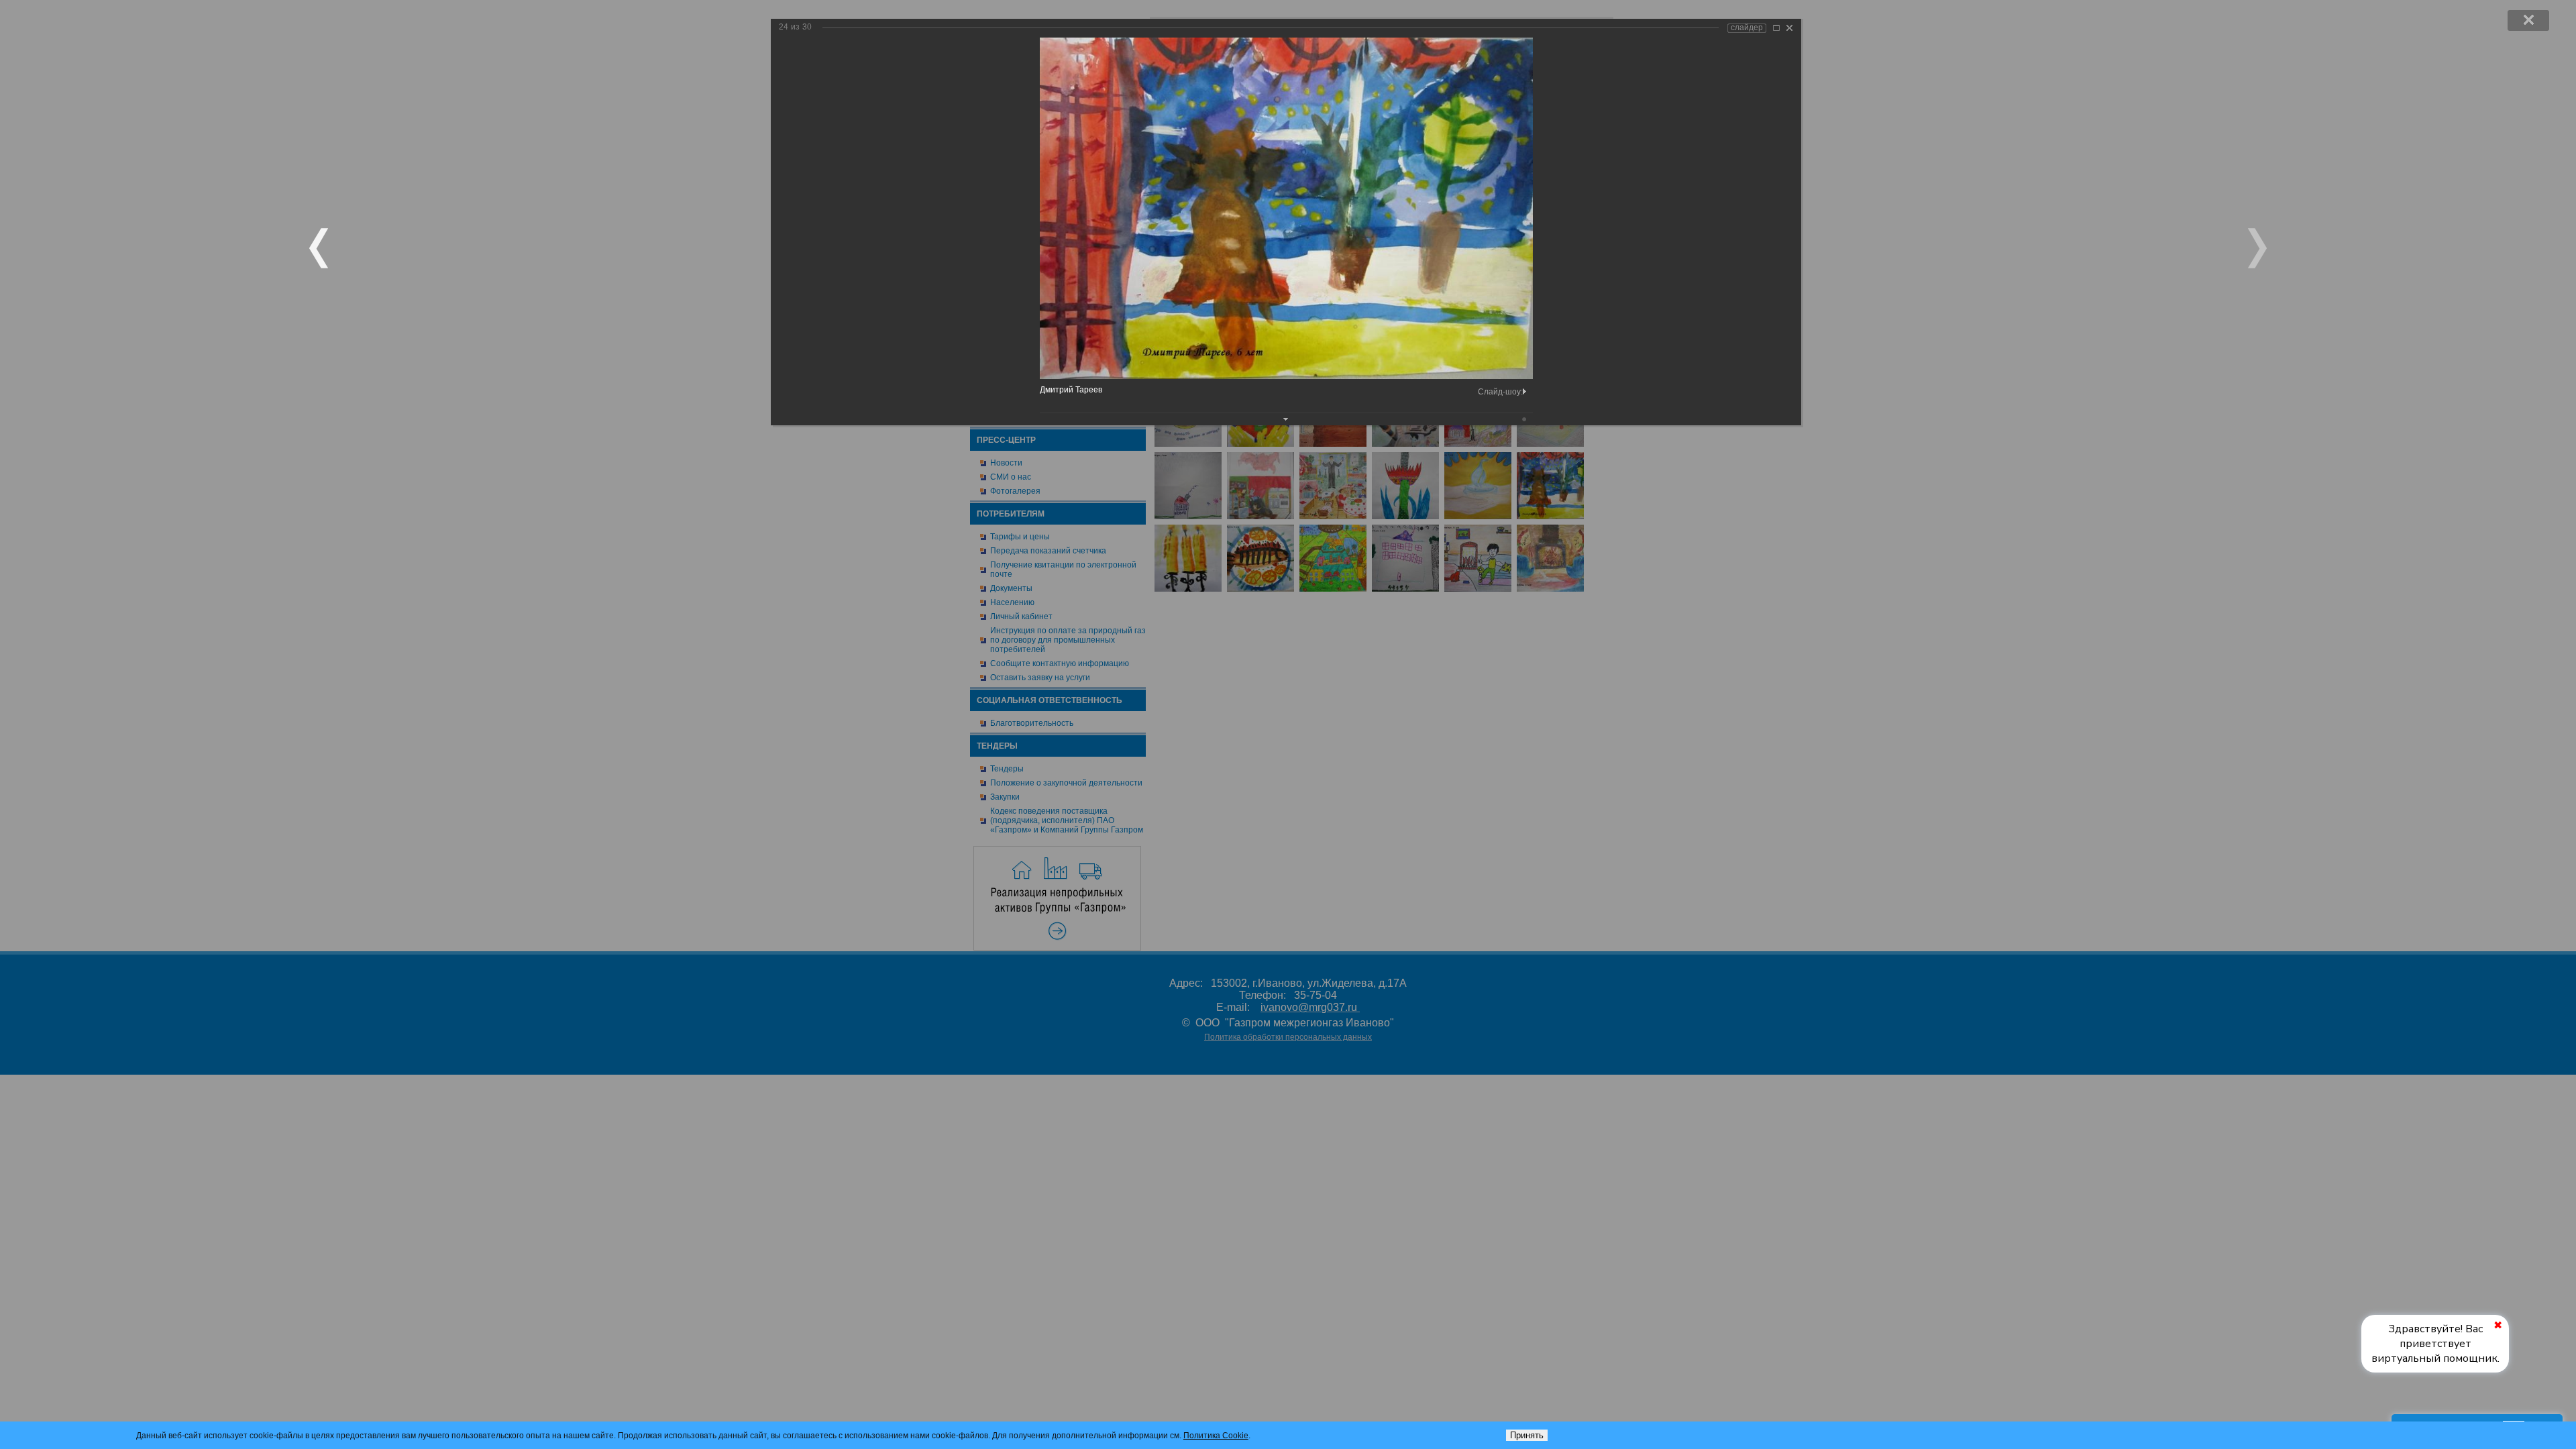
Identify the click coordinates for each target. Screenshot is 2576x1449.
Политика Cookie (1216, 1436)
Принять (1527, 1435)
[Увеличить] (1776, 28)
